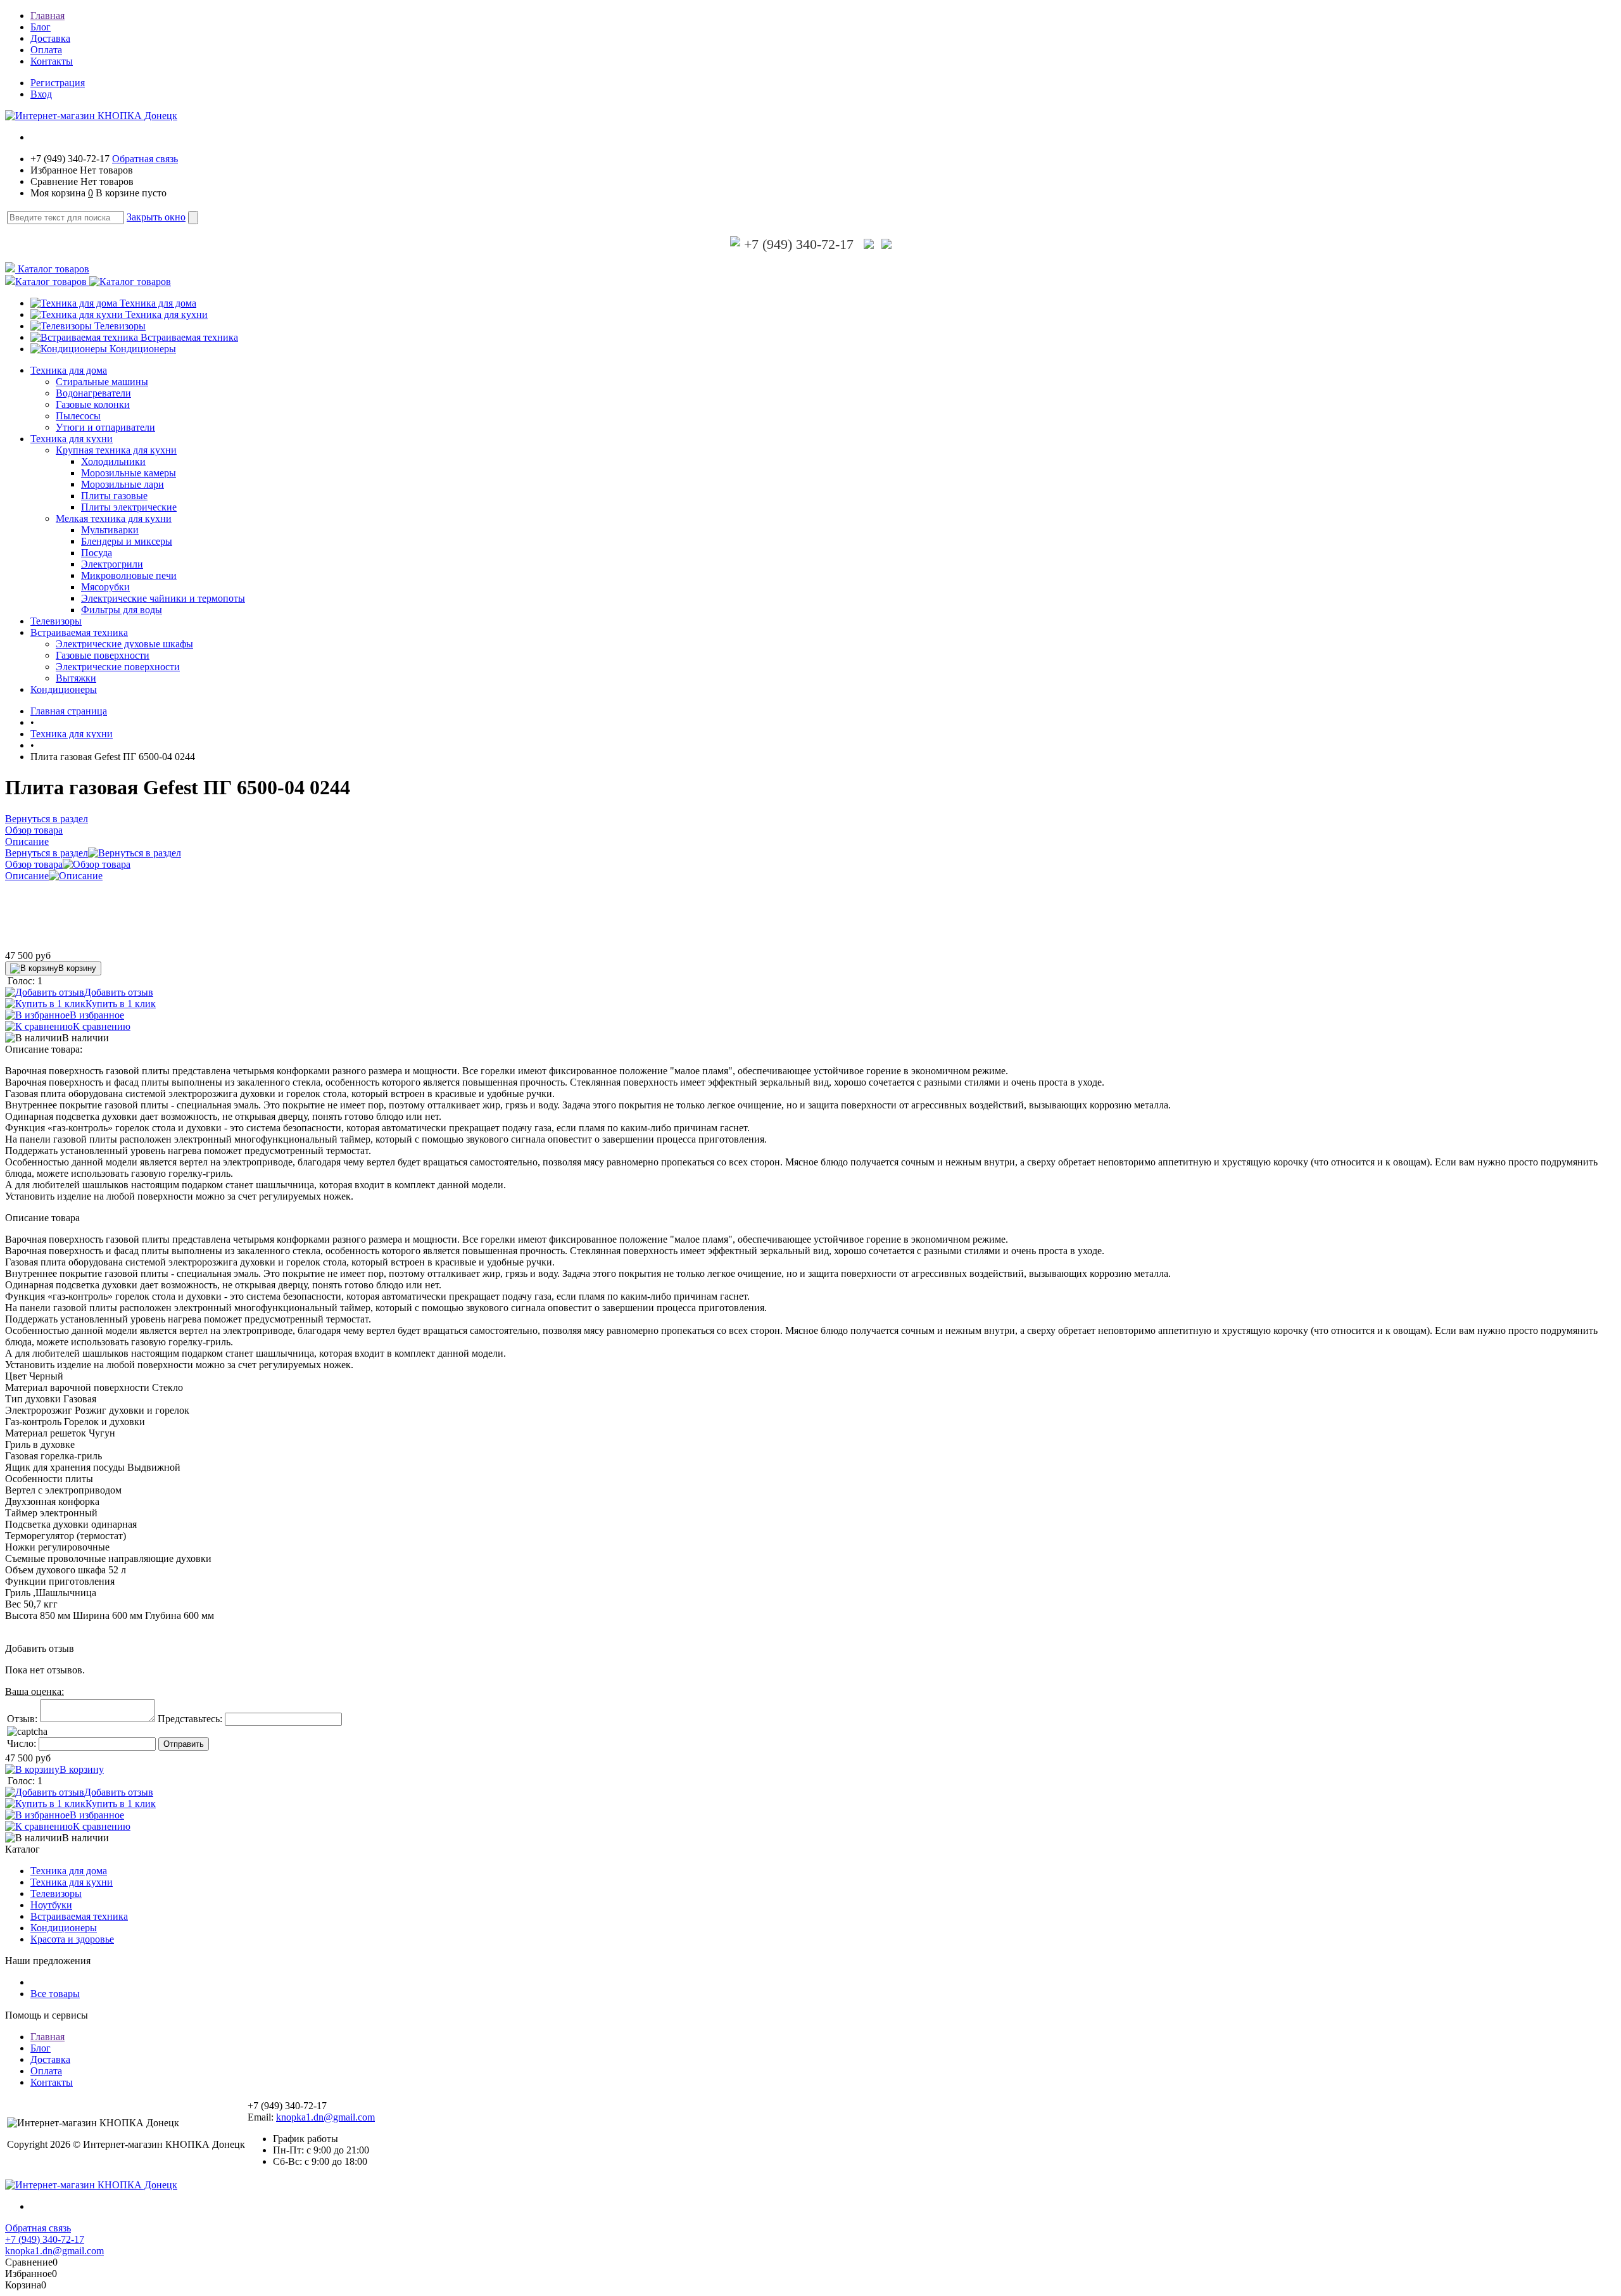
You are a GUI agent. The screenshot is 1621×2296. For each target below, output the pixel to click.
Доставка (50, 38)
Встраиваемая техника (189, 337)
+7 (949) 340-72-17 (797, 244)
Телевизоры (120, 326)
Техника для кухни (167, 314)
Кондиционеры (143, 349)
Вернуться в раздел (47, 853)
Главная (47, 16)
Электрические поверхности (118, 667)
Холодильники (113, 461)
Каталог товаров (52, 269)
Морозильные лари (123, 484)
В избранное (97, 1015)
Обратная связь (145, 159)
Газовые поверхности (103, 655)
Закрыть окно (156, 217)
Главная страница (69, 711)
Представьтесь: (190, 1719)
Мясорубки (105, 587)
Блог (41, 27)
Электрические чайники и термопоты (163, 598)
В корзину (77, 968)
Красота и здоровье (72, 1939)
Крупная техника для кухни (116, 450)
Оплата (46, 50)
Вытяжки (76, 678)
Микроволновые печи (129, 575)
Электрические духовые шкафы (124, 644)
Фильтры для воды (122, 610)
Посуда (97, 553)
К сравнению (102, 1026)
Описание (27, 876)
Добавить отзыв (119, 992)
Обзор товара (34, 864)
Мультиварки (110, 530)
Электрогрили (112, 564)
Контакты (52, 61)
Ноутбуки (51, 1905)
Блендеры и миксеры (127, 541)
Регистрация (58, 83)
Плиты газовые (114, 496)
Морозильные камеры (129, 473)
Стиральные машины (102, 382)
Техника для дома (158, 303)
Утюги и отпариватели (105, 427)
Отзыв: (22, 1719)
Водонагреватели (93, 393)
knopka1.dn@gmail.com (325, 2117)
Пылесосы (78, 416)
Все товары (55, 1994)
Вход (41, 94)
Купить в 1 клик (121, 1004)
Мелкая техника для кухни (114, 518)
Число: (22, 1743)
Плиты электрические (129, 507)
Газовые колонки (93, 404)
